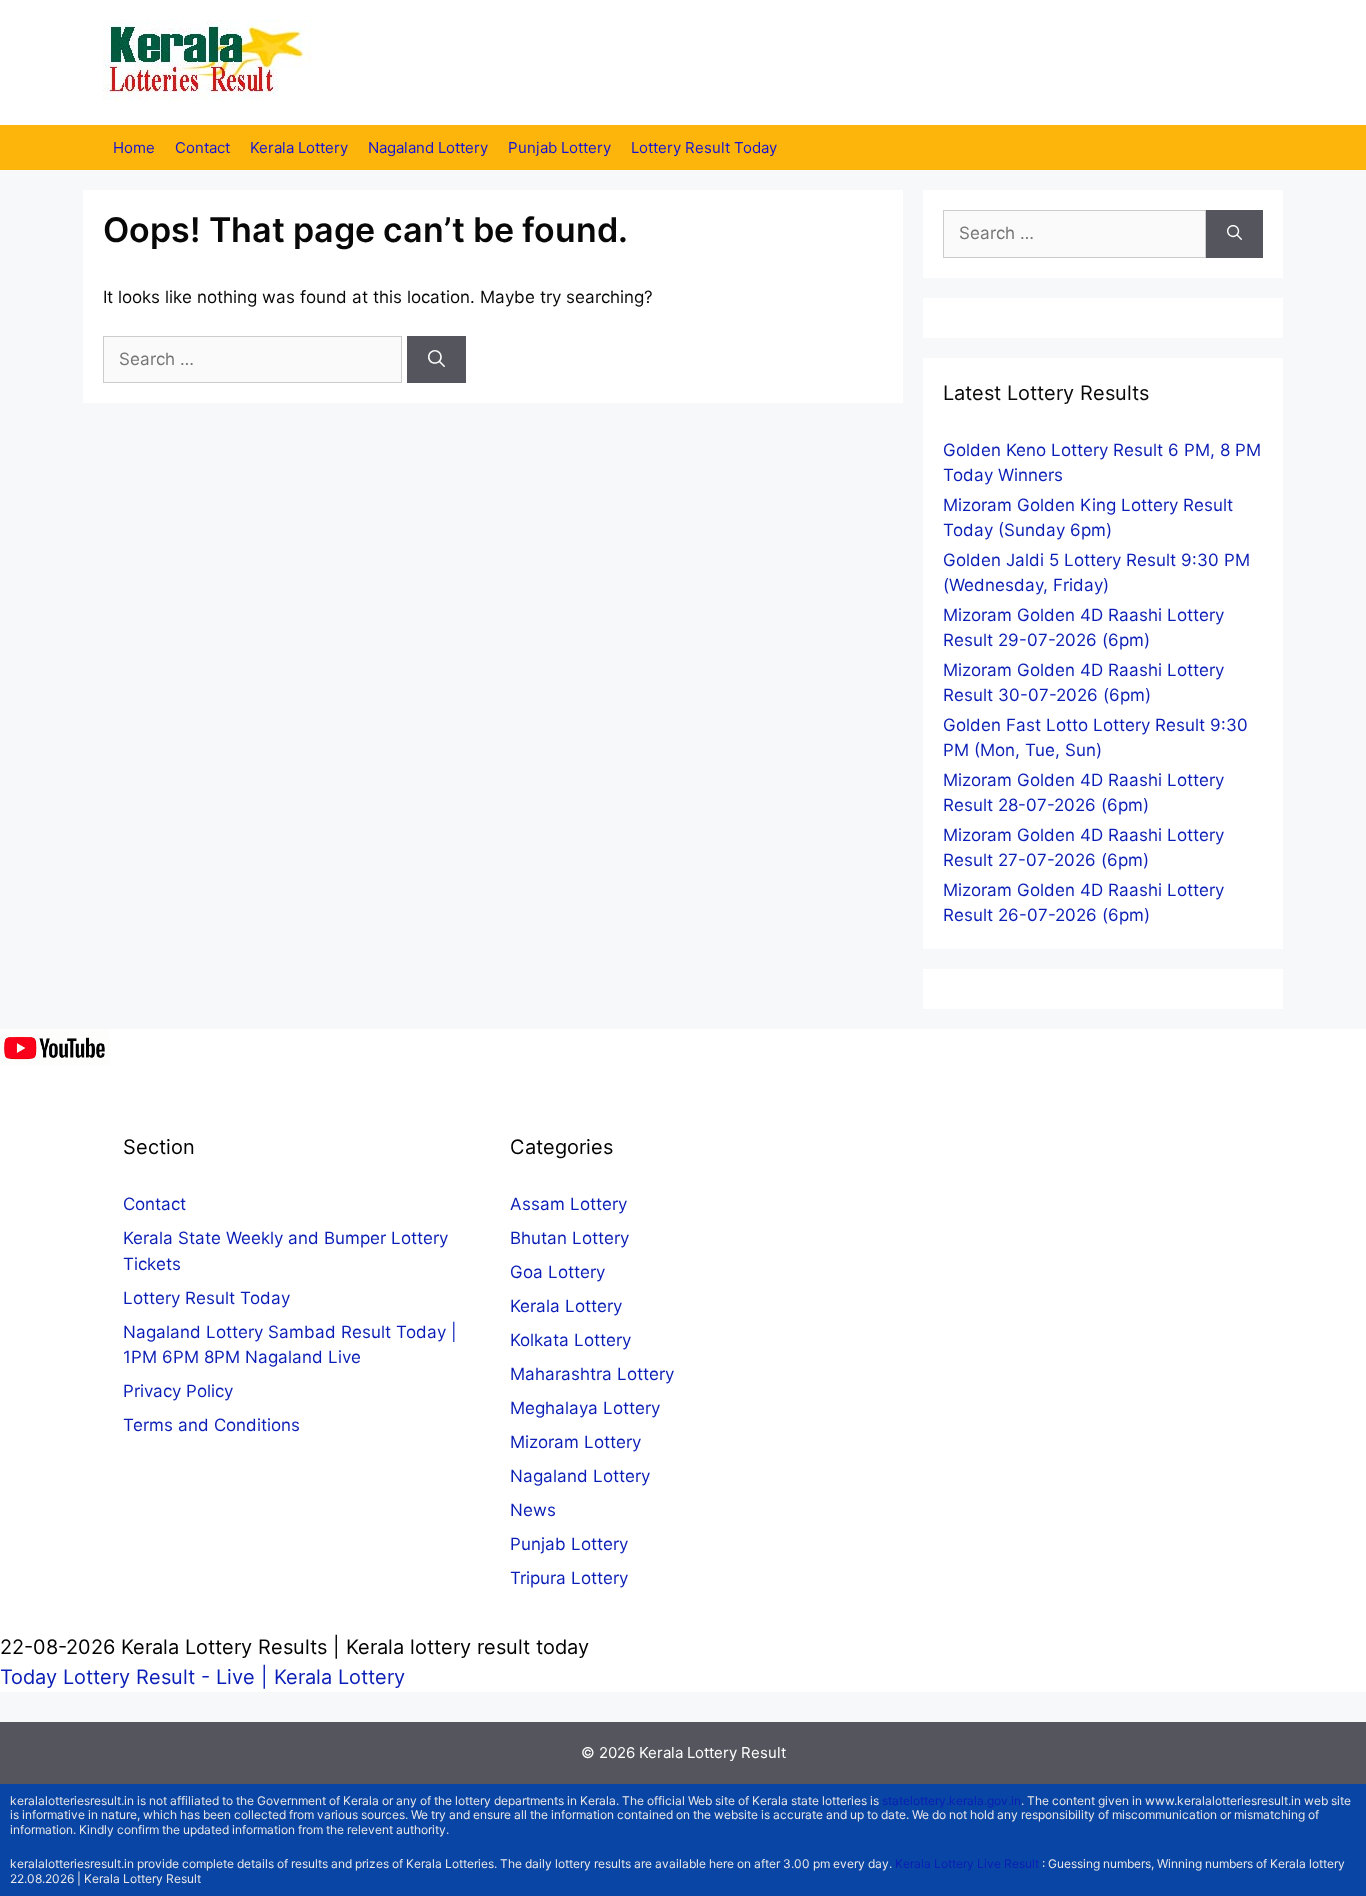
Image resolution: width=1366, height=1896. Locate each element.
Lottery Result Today (704, 147)
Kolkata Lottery (570, 1340)
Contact (202, 147)
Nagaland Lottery (428, 147)
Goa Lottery (557, 1272)
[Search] (436, 360)
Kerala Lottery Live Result (967, 1863)
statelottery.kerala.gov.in (951, 1800)
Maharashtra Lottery (592, 1374)
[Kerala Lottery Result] (208, 61)
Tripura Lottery (569, 1578)
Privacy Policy (178, 1391)
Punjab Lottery (559, 147)
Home (134, 147)
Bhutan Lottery (569, 1238)
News (533, 1510)
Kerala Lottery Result (712, 1752)
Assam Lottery (568, 1204)
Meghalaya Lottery (585, 1408)
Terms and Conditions (211, 1425)
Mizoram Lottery (575, 1442)
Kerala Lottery (299, 147)
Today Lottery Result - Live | (137, 1677)
